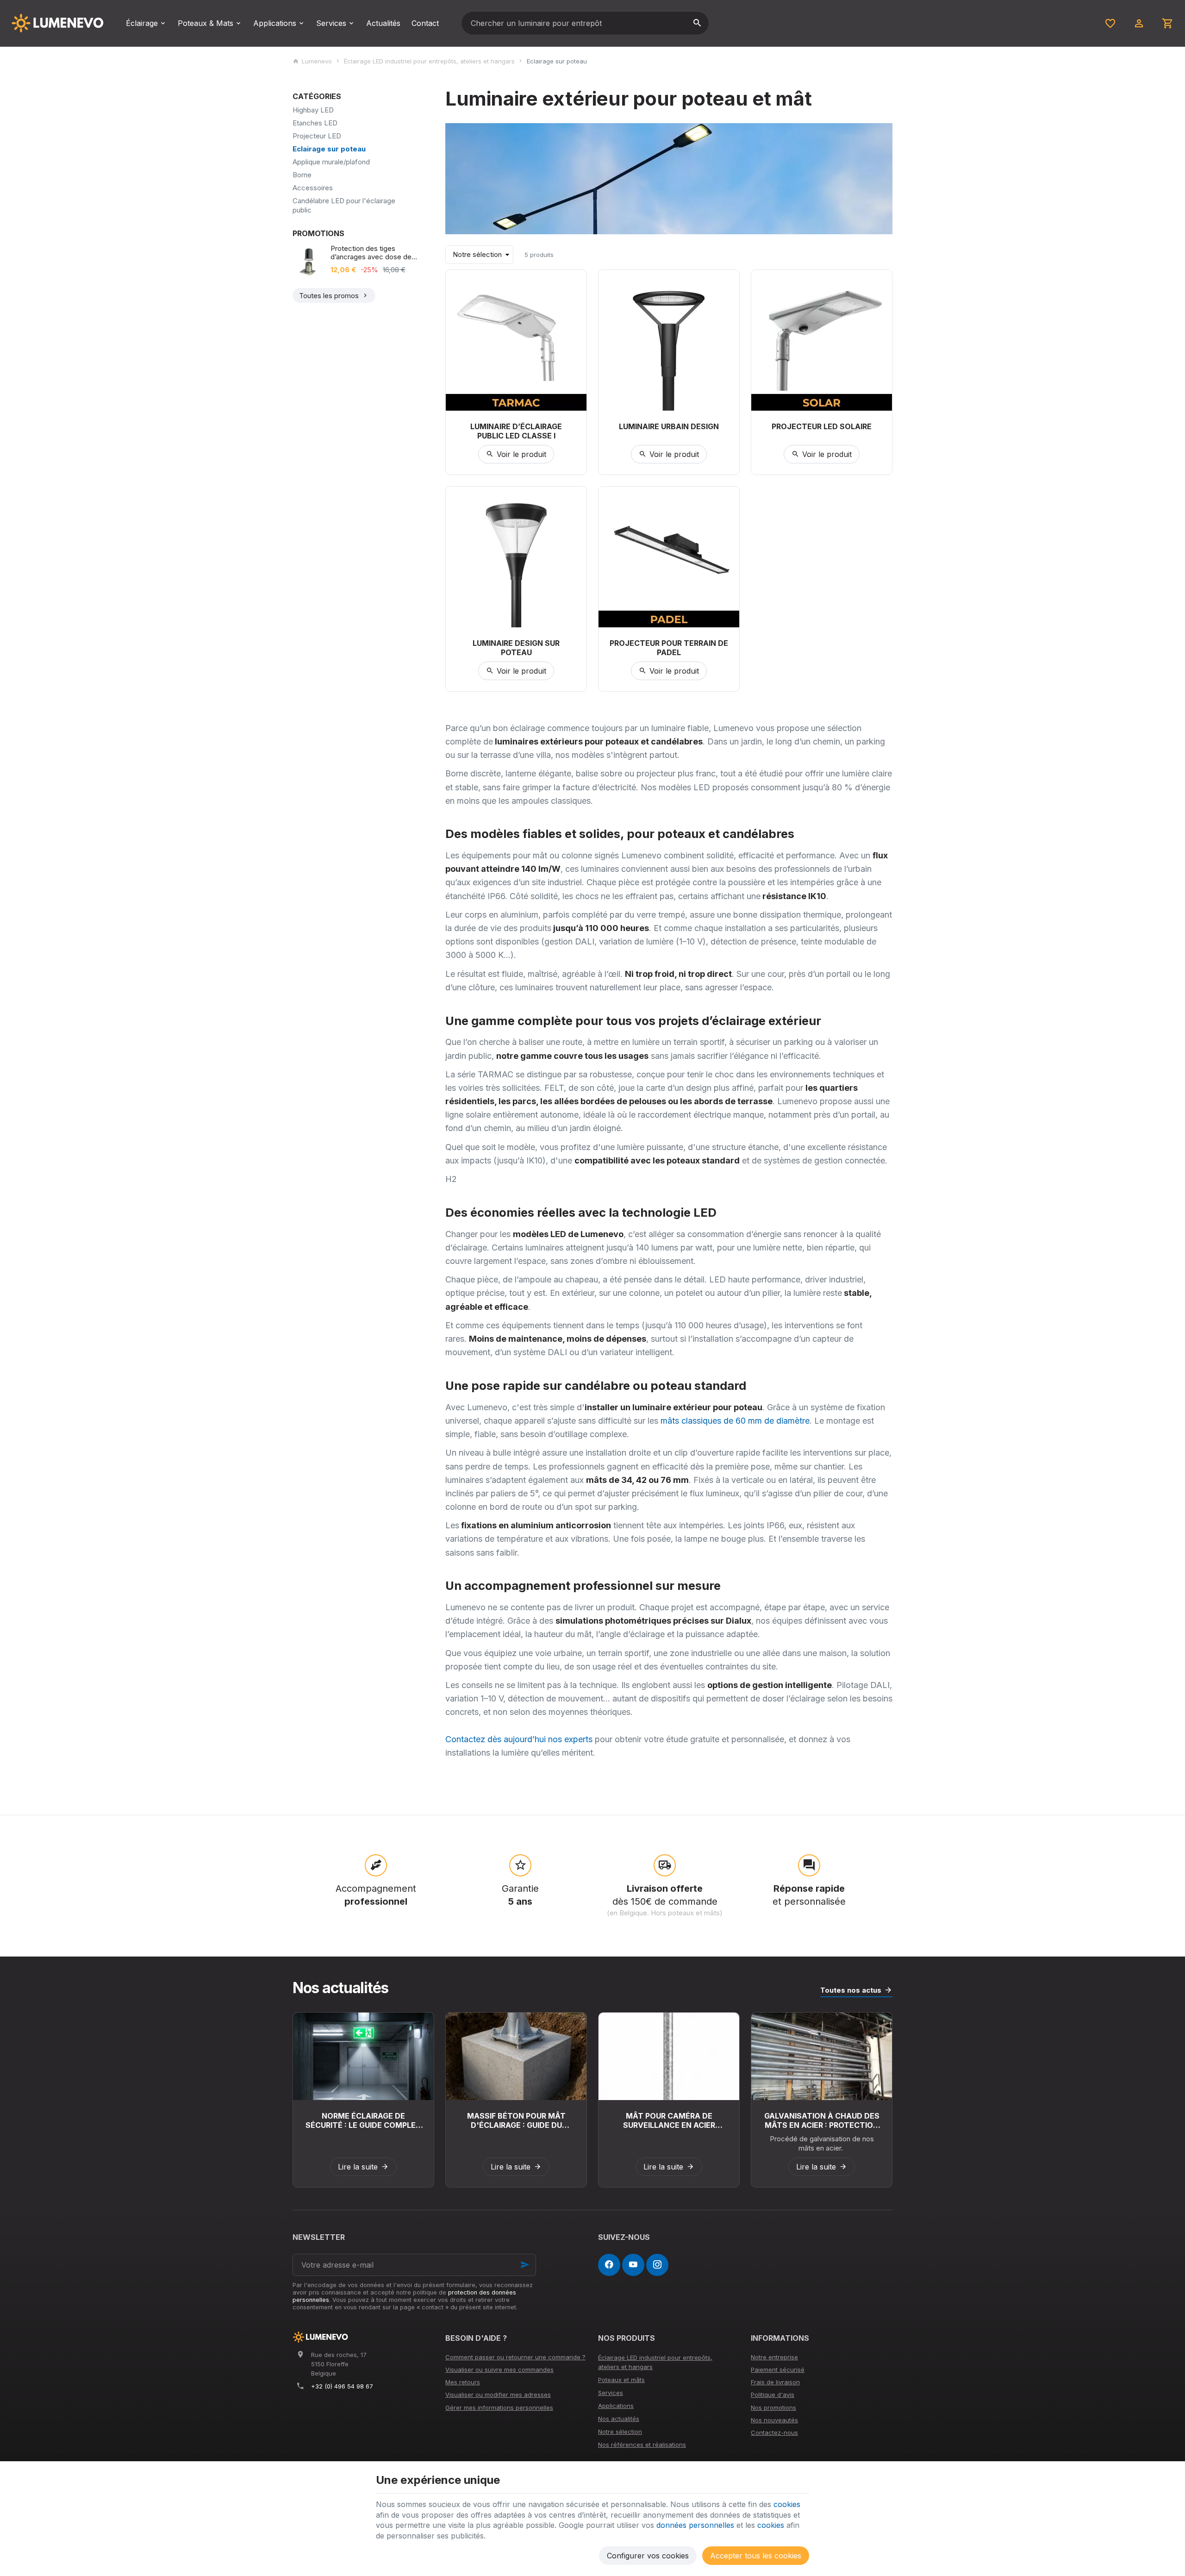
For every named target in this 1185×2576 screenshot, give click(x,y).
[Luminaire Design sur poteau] (516, 557)
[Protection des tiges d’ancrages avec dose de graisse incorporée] (309, 261)
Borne (302, 175)
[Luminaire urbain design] (669, 340)
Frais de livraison (775, 2382)
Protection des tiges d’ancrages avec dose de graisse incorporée (371, 253)
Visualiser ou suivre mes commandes (499, 2370)
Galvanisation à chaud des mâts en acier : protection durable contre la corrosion (822, 2120)
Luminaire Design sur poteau (516, 648)
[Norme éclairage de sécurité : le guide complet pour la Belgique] (363, 2056)
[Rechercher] (697, 23)
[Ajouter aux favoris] (574, 282)
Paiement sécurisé (778, 2370)
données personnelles (695, 2525)
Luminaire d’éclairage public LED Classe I (516, 431)
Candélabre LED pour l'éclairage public (344, 205)
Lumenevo (317, 61)
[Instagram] (657, 2265)
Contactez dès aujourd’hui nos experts (519, 1739)
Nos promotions (773, 2407)
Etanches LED (315, 123)
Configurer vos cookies (648, 2556)
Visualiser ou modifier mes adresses (498, 2395)
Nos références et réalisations (642, 2445)
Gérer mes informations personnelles (499, 2407)
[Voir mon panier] (1168, 23)
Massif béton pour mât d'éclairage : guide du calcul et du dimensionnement (516, 2120)
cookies (787, 2504)
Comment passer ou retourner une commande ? (515, 2357)
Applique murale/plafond (331, 162)
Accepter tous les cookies (756, 2556)
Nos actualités (340, 1988)
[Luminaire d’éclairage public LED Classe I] (516, 340)
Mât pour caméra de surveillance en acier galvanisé (669, 2120)
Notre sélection (620, 2432)
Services (611, 2393)
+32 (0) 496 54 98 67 (342, 2386)
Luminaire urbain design (669, 426)
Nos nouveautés (774, 2420)
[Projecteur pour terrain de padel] (669, 557)
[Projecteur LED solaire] (822, 340)
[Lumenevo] (57, 23)
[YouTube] (633, 2265)
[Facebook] (609, 2265)
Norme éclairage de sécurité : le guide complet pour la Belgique (363, 2120)
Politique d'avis (773, 2395)
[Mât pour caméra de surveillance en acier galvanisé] (669, 2056)
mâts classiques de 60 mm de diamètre (734, 1421)
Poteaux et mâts (621, 2380)
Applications (616, 2406)
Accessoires (313, 188)
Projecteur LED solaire (822, 426)
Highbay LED (313, 110)
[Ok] (525, 2265)
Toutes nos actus (851, 1990)
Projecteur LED (317, 136)
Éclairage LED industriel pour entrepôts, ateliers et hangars (429, 61)
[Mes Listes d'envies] (1110, 23)
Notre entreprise (774, 2357)
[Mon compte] (1139, 23)
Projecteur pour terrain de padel (669, 648)
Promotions (318, 233)
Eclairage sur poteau (329, 149)
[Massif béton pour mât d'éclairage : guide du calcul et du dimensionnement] (516, 2056)
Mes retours (463, 2382)
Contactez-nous (774, 2432)
